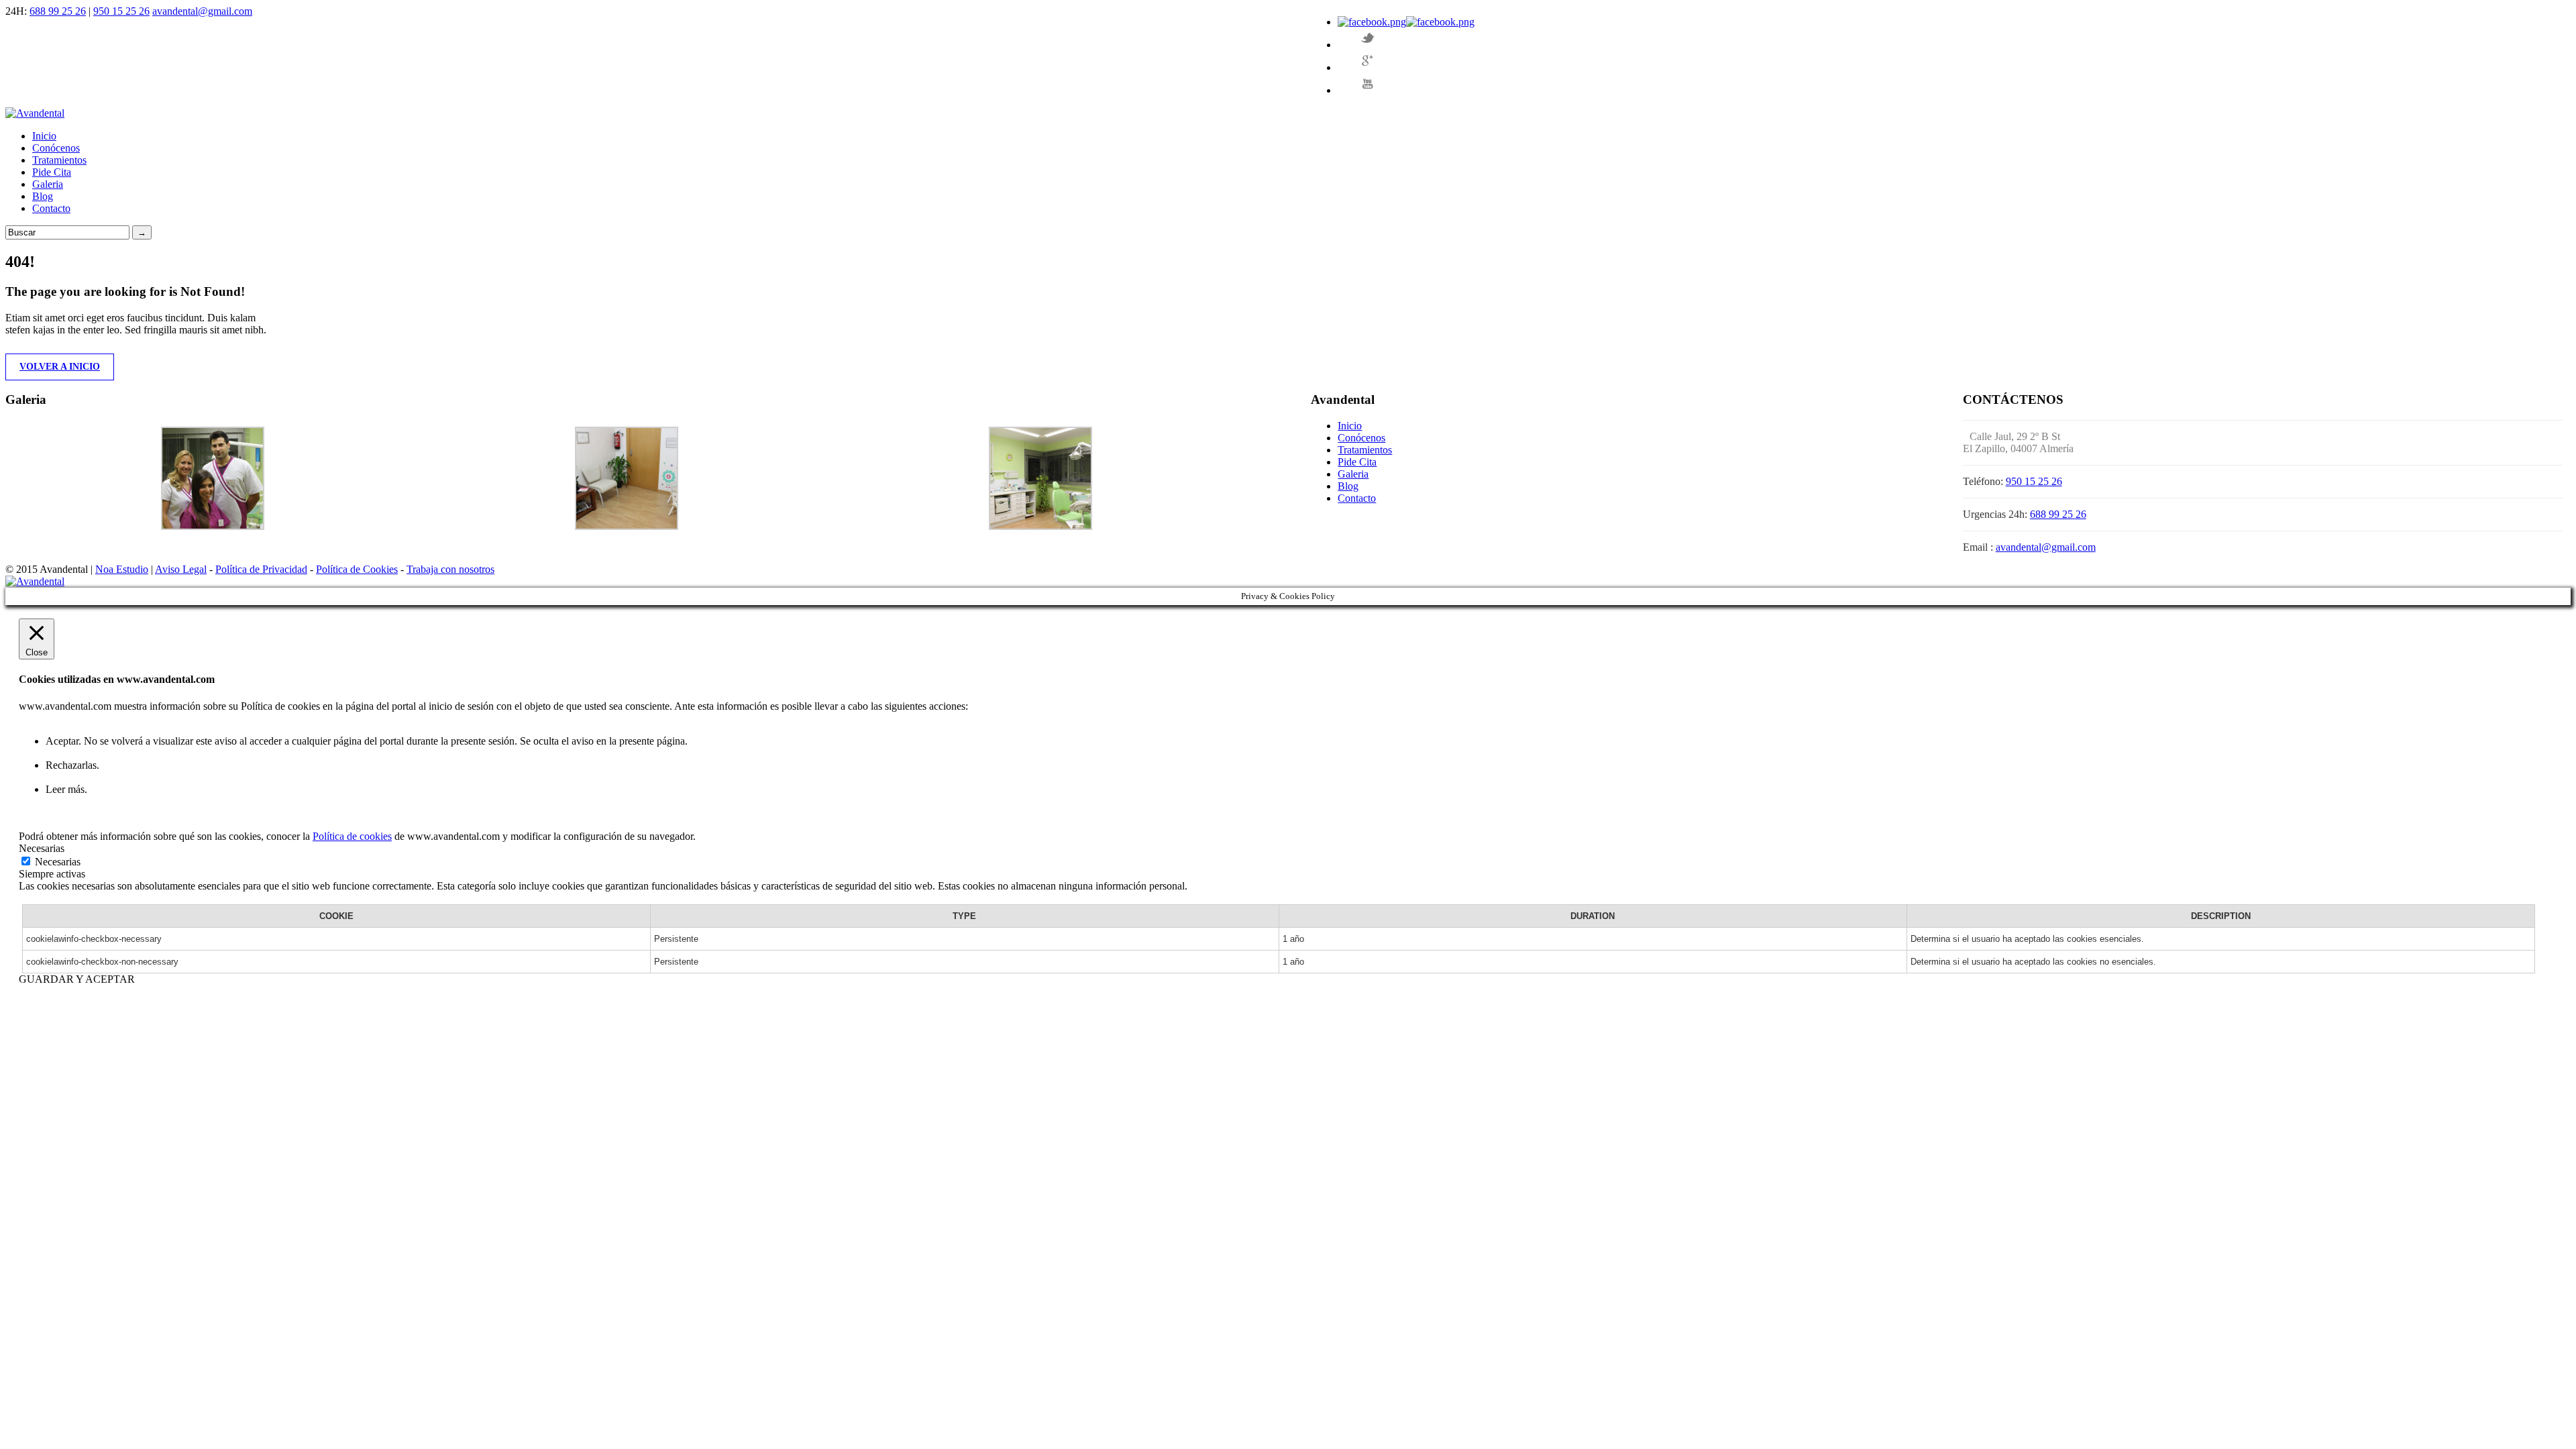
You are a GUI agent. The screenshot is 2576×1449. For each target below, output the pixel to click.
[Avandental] (35, 113)
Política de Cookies (357, 569)
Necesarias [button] (42, 848)
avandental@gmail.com (202, 11)
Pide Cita (52, 172)
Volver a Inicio (60, 367)
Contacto (51, 208)
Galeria (48, 184)
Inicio (44, 136)
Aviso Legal (181, 569)
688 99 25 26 (58, 11)
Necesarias (58, 862)
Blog (43, 196)
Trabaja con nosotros (450, 569)
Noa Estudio (122, 569)
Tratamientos (59, 160)
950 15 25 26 (121, 11)
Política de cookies (352, 836)
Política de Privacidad (261, 569)
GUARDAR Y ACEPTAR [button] (77, 979)
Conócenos (56, 148)
